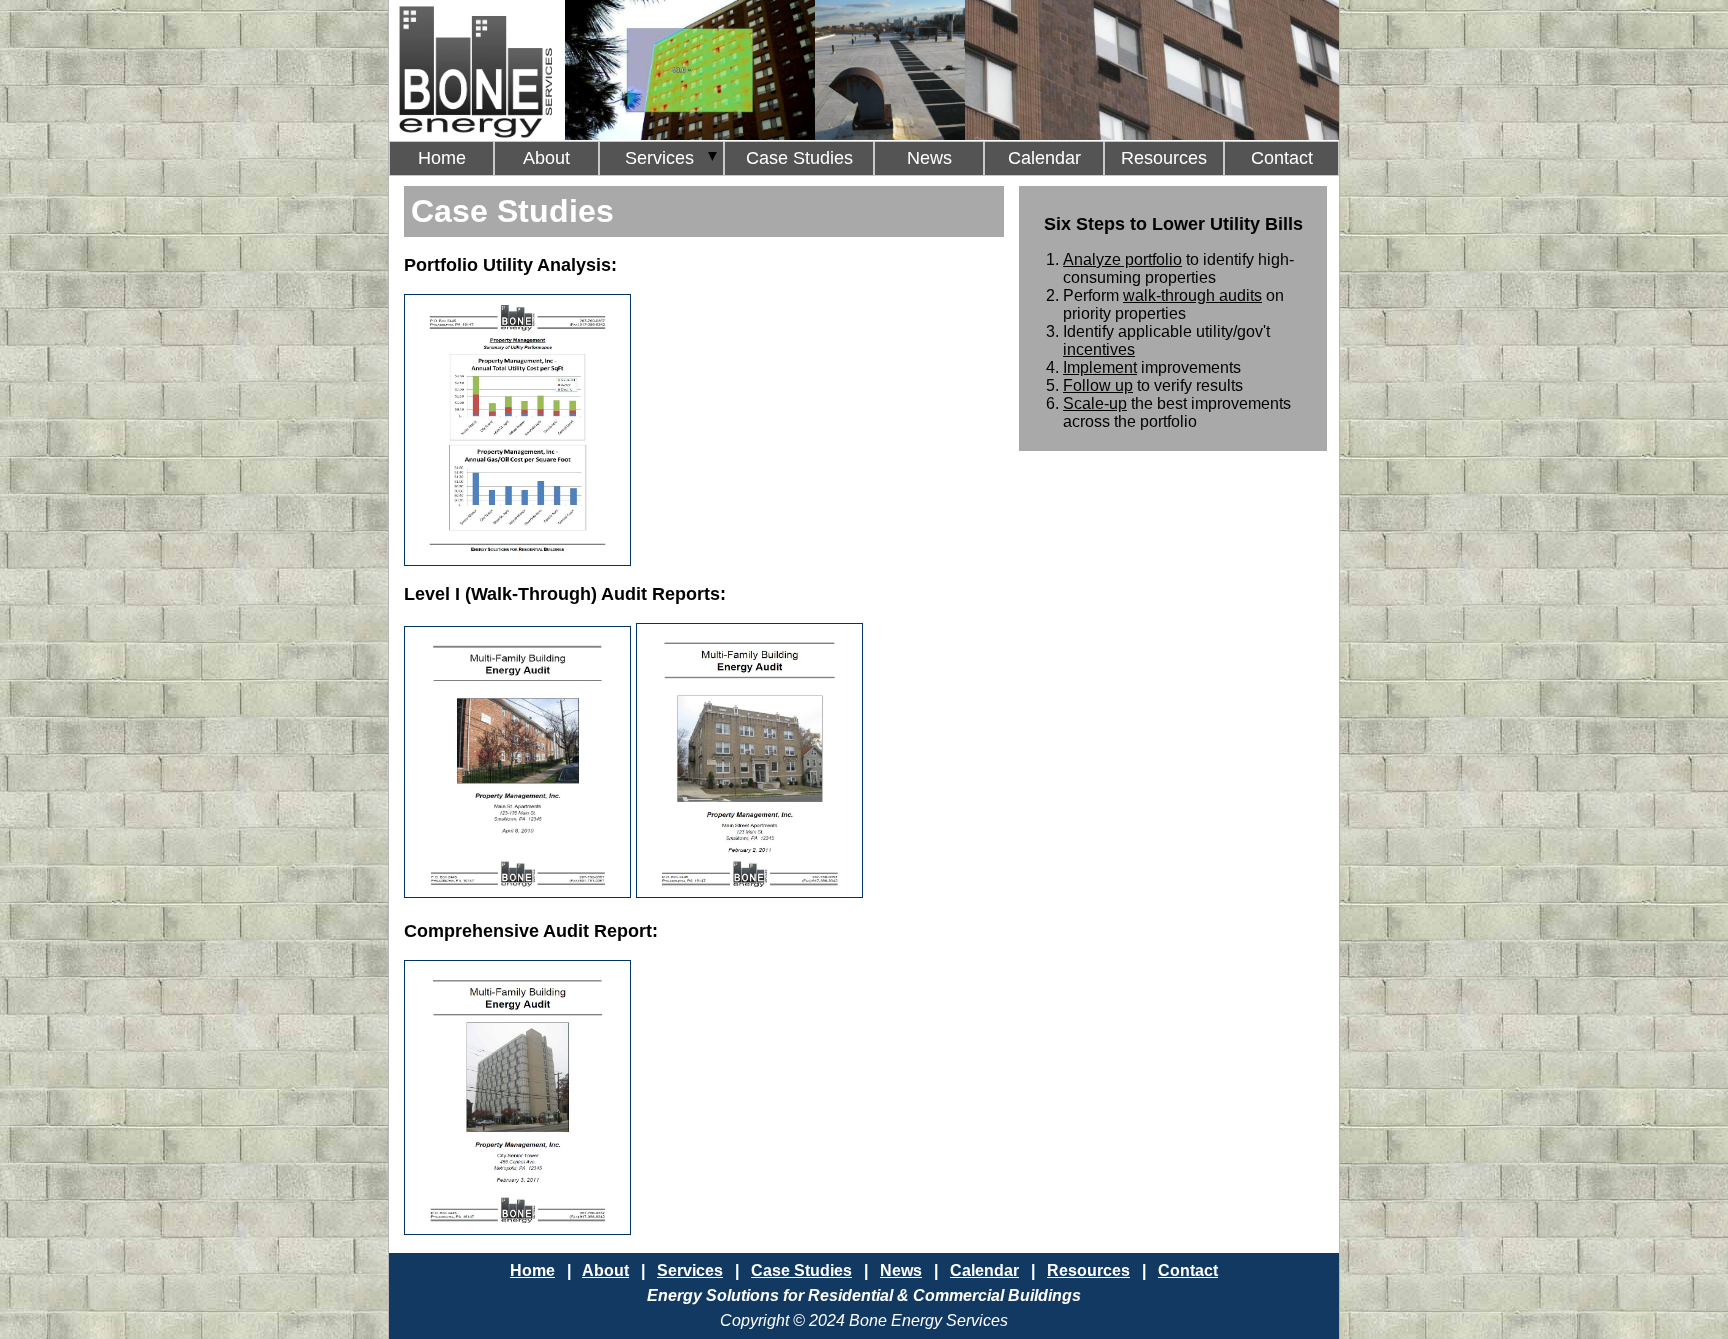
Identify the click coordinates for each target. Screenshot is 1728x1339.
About (546, 158)
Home (442, 158)
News (929, 158)
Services (662, 158)
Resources (1164, 158)
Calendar (1044, 158)
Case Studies (799, 158)
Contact (1282, 158)
